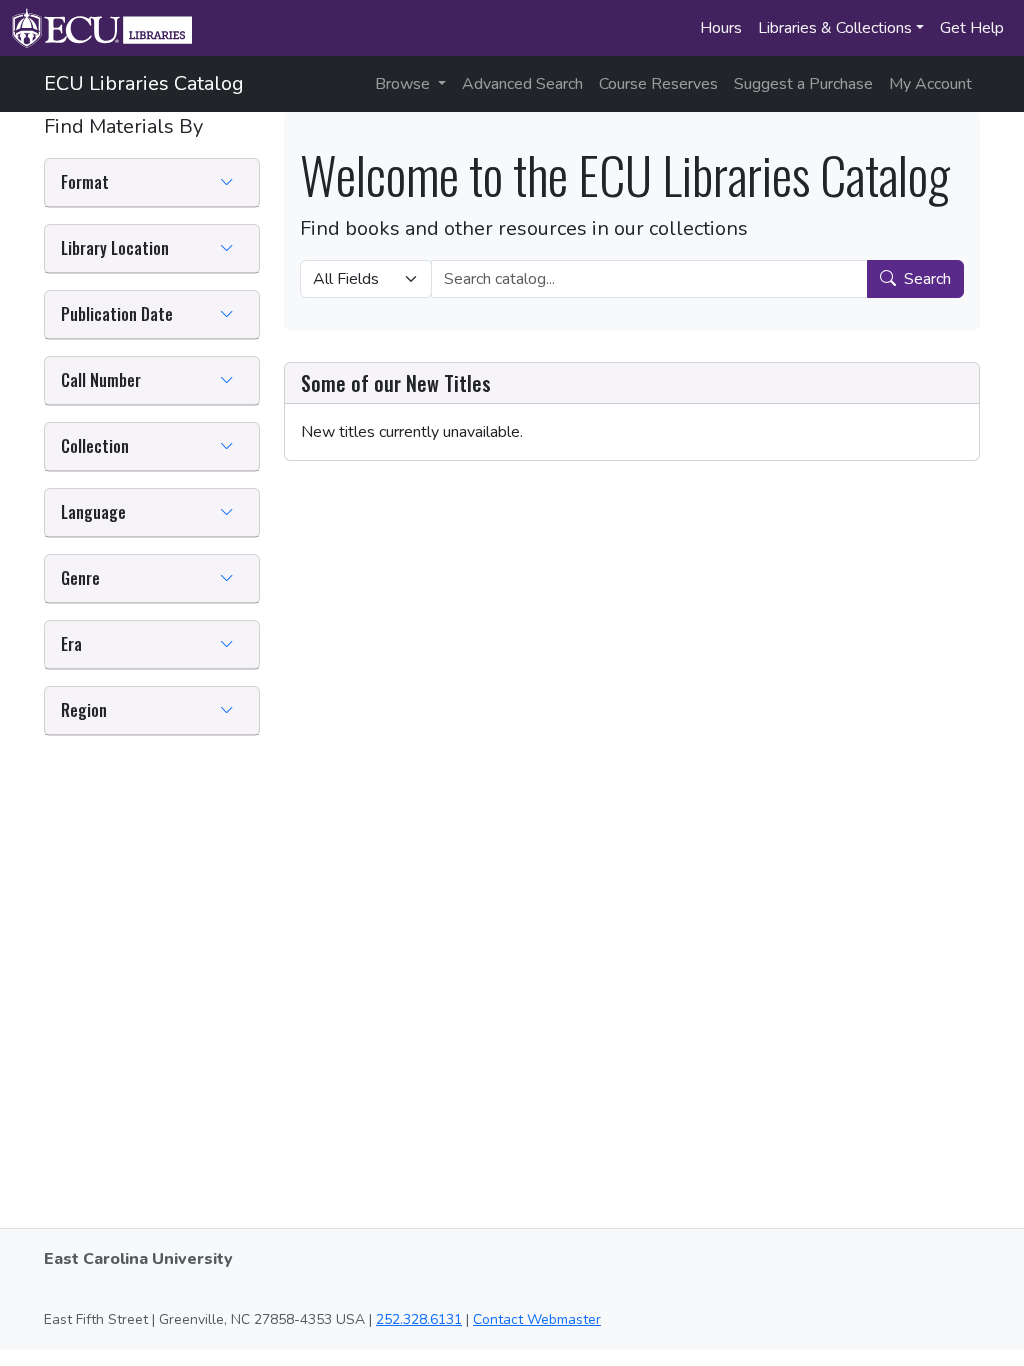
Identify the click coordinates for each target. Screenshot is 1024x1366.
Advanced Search (522, 84)
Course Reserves (658, 84)
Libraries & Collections (835, 28)
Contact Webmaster (537, 1319)
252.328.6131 (419, 1319)
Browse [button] (404, 84)
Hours (721, 28)
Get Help (972, 28)
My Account (930, 84)
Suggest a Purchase (803, 84)
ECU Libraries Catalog (144, 83)
